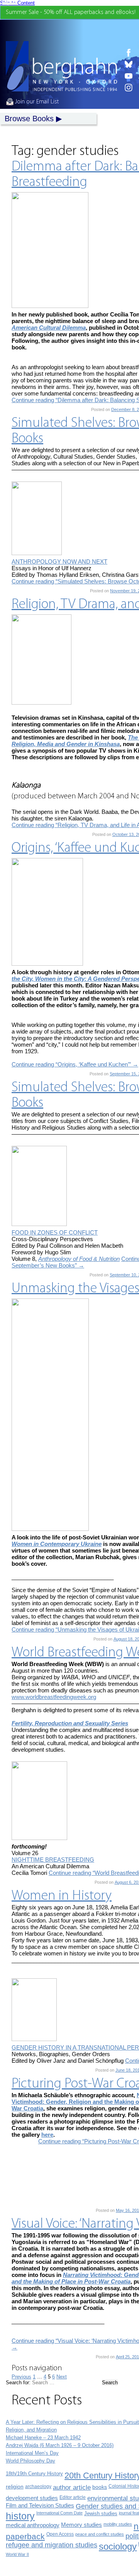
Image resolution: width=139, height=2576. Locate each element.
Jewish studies (101, 2513)
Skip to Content (17, 3)
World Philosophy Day (31, 2461)
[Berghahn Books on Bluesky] (129, 64)
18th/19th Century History (34, 2474)
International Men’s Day (32, 2453)
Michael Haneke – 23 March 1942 (43, 2438)
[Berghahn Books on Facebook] (129, 53)
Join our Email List (36, 102)
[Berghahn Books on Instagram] (129, 88)
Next (62, 2377)
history (20, 2516)
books (100, 2487)
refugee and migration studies (52, 2545)
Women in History (62, 1896)
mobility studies (118, 2524)
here (47, 2135)
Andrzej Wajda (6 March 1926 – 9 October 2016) (60, 2445)
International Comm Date (59, 2513)
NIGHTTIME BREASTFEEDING (53, 1860)
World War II (17, 2554)
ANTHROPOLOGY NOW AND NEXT (59, 561)
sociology (118, 2546)
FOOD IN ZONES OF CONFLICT (55, 1232)
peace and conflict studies (100, 2534)
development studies (32, 2498)
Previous (21, 2377)
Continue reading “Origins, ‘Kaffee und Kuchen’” (75, 1064)
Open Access (60, 2534)
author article (72, 2487)
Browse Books (29, 119)
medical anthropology (33, 2525)
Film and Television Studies (40, 2505)
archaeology (38, 2487)
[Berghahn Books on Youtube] (129, 76)
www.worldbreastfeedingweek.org (54, 1697)
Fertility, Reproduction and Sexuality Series (70, 1723)
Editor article (73, 2497)
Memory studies (81, 2525)
